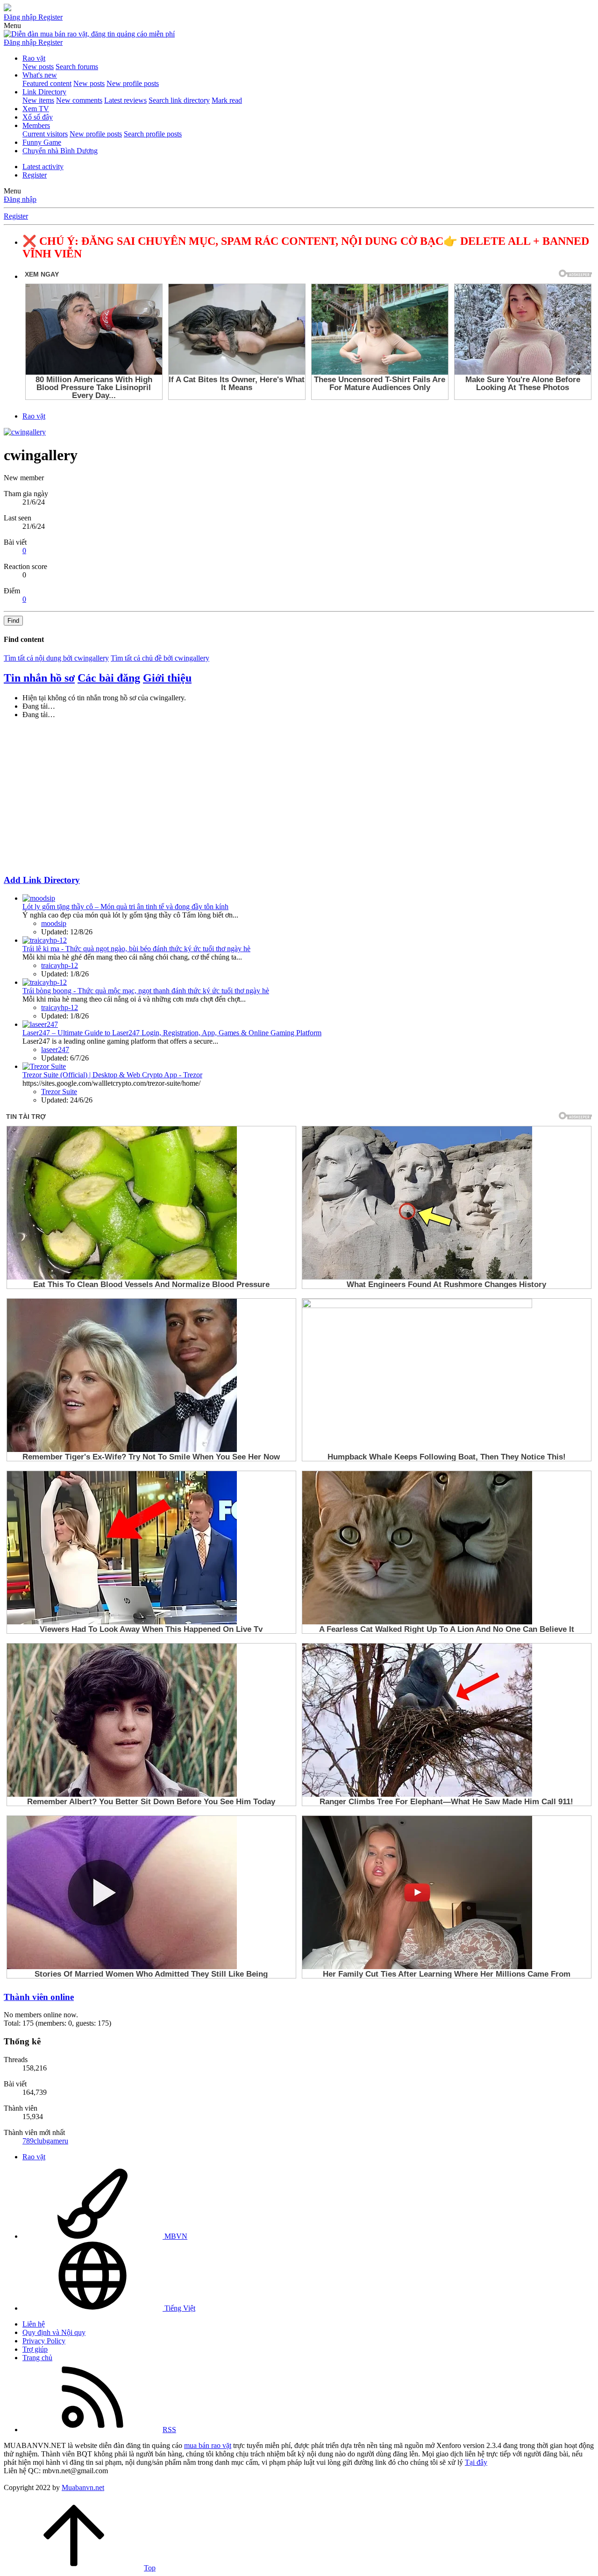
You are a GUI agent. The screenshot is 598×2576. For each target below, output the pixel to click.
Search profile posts (153, 134)
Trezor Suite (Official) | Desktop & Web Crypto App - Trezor (112, 1075)
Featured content (47, 83)
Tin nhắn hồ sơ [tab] (39, 678)
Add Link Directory (42, 880)
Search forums (77, 67)
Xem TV (36, 109)
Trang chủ (37, 2358)
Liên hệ (34, 2324)
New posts (38, 67)
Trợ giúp (35, 2349)
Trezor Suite (59, 1092)
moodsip (54, 923)
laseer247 (55, 1050)
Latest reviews (125, 100)
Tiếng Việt (179, 2308)
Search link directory (179, 100)
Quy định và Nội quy (54, 2332)
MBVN (175, 2236)
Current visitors (45, 134)
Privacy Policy (44, 2341)
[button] (12, 25)
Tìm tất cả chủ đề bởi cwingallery (160, 658)
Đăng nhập (20, 199)
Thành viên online (39, 1997)
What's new (40, 75)
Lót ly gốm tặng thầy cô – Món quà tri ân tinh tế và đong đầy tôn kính (125, 907)
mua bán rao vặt (208, 2445)
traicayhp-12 (60, 965)
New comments (79, 100)
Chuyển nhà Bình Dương (60, 151)
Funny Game (42, 142)
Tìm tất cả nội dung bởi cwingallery (56, 658)
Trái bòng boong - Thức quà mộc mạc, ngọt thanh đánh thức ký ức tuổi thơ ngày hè (146, 991)
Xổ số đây (38, 117)
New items (38, 100)
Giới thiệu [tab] (167, 678)
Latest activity (43, 167)
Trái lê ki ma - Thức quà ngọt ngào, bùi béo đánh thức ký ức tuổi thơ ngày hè (136, 949)
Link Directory (44, 92)
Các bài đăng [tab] (109, 678)
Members (36, 125)
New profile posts (133, 83)
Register (35, 175)
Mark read (227, 100)
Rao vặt (34, 58)
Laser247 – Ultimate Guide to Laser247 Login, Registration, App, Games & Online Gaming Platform (172, 1033)
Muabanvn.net (83, 2487)
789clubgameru (45, 2141)
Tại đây (476, 2462)
